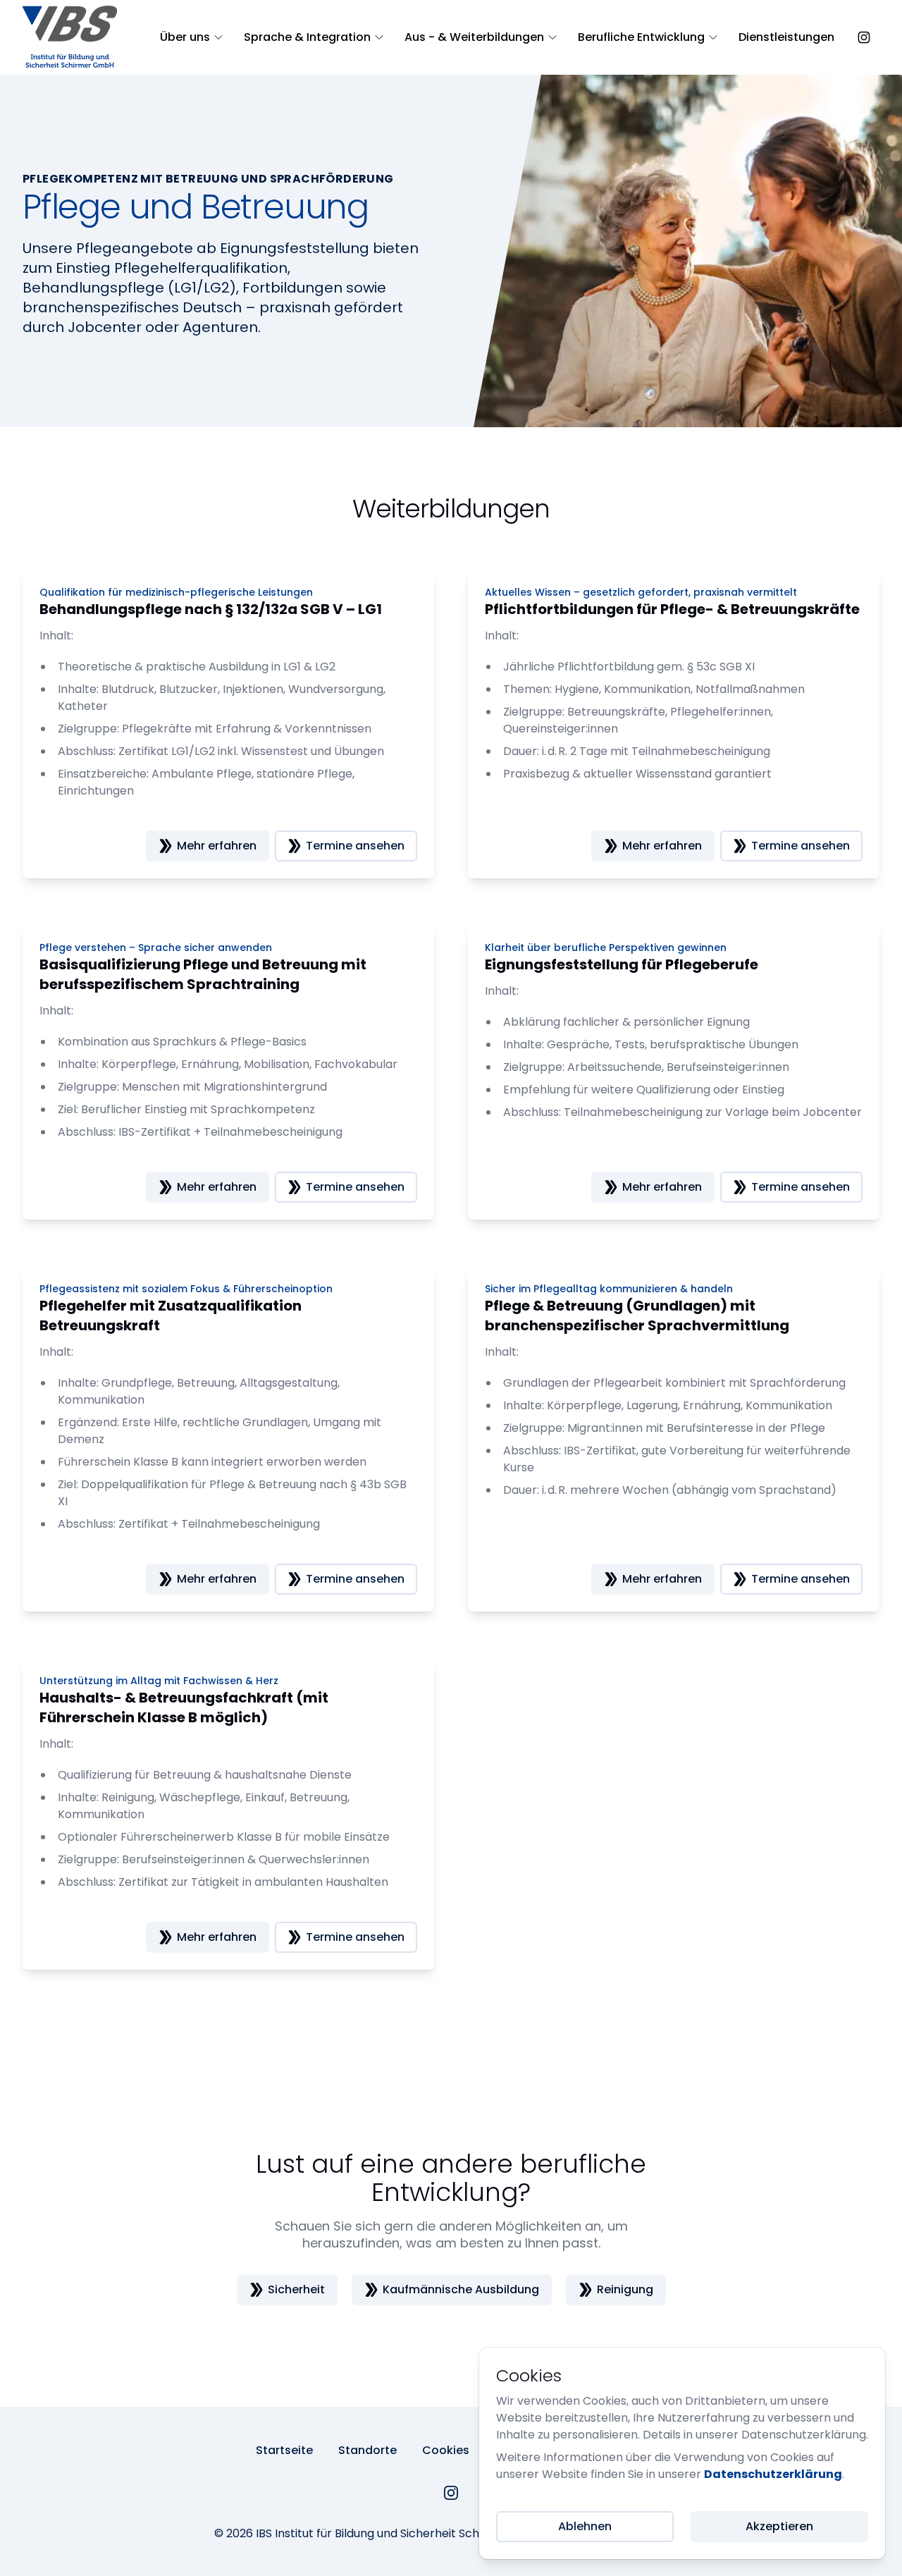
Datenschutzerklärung (773, 2474)
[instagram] (864, 37)
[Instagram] (451, 2493)
